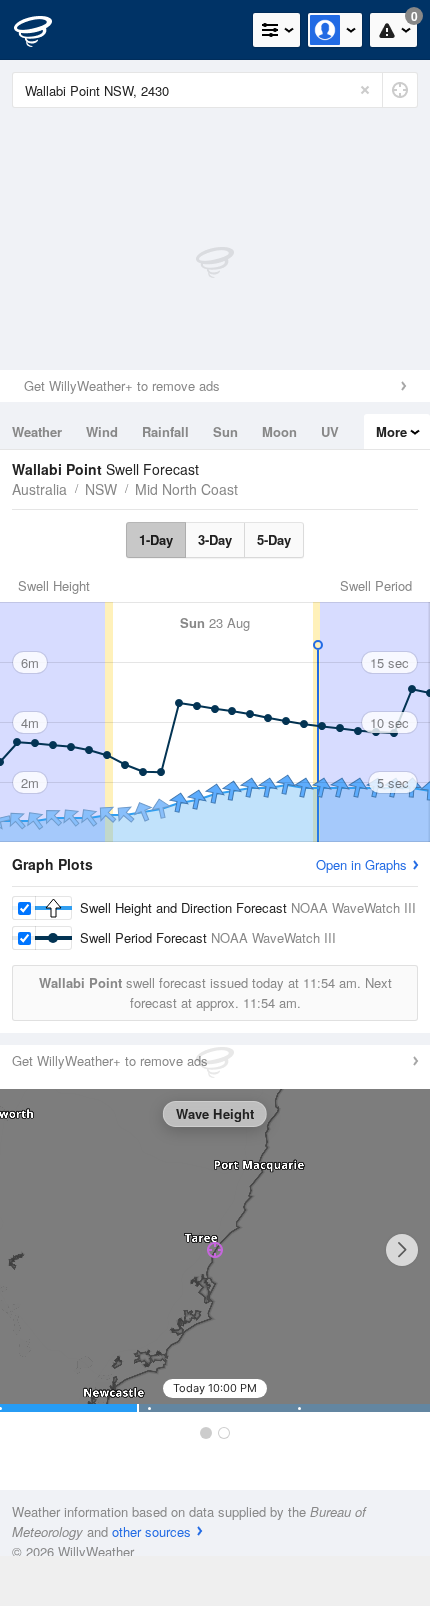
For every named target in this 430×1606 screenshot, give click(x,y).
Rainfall (165, 431)
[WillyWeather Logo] (45, 30)
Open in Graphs (361, 864)
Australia (39, 489)
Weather (37, 431)
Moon (279, 431)
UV (330, 431)
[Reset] (365, 90)
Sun (225, 431)
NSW (101, 489)
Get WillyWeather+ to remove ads (122, 385)
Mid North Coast (186, 489)
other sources (151, 1531)
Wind (102, 431)
